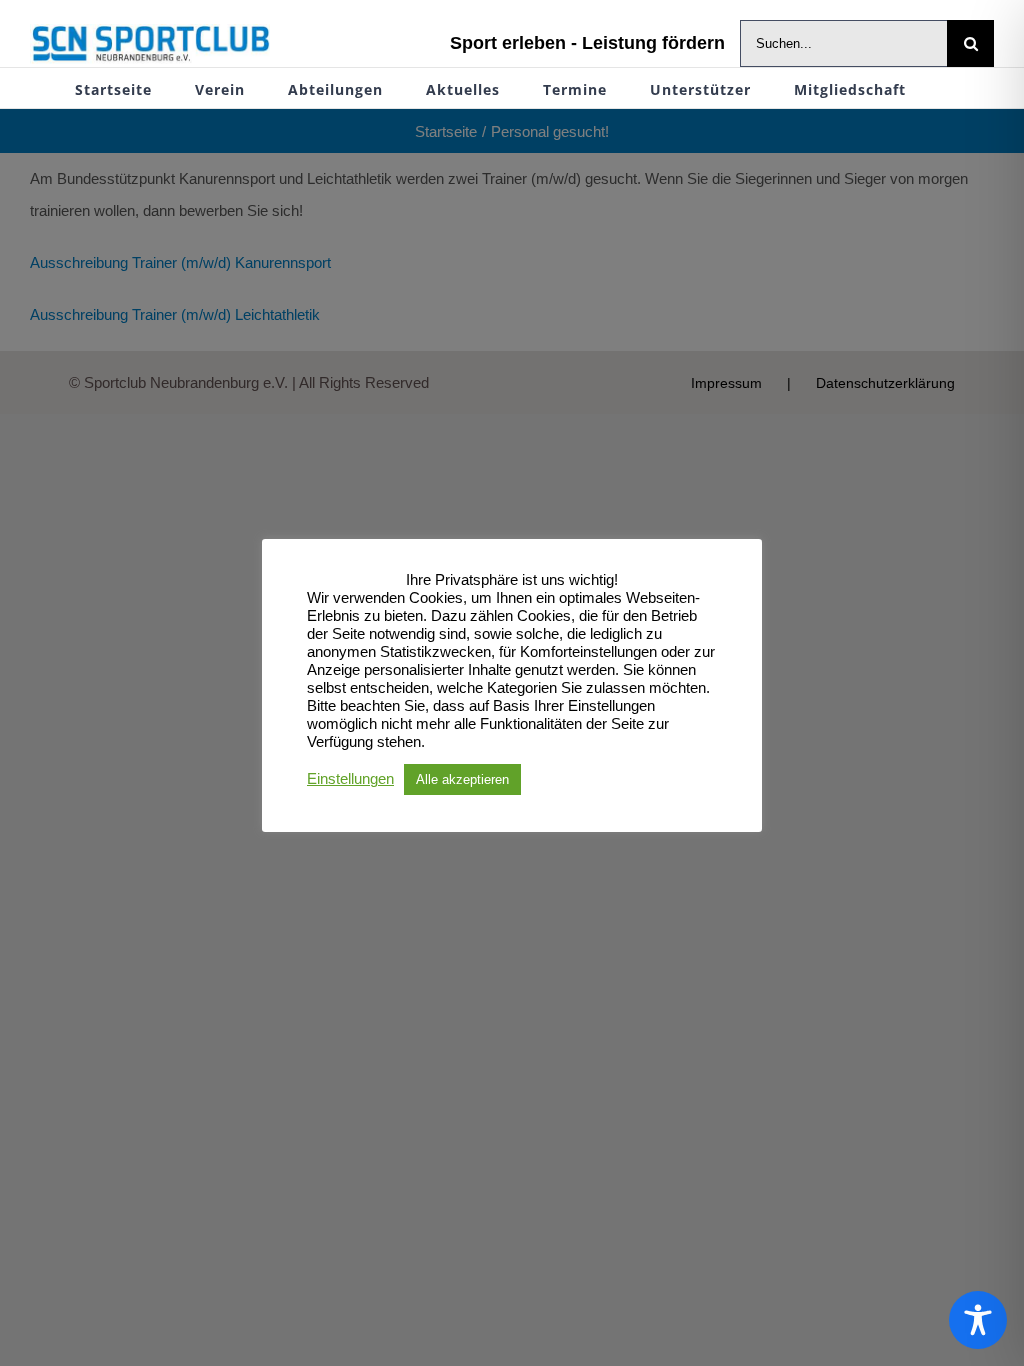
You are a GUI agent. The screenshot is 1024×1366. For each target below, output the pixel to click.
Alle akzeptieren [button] (462, 779)
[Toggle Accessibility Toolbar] (978, 1320)
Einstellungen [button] (350, 779)
